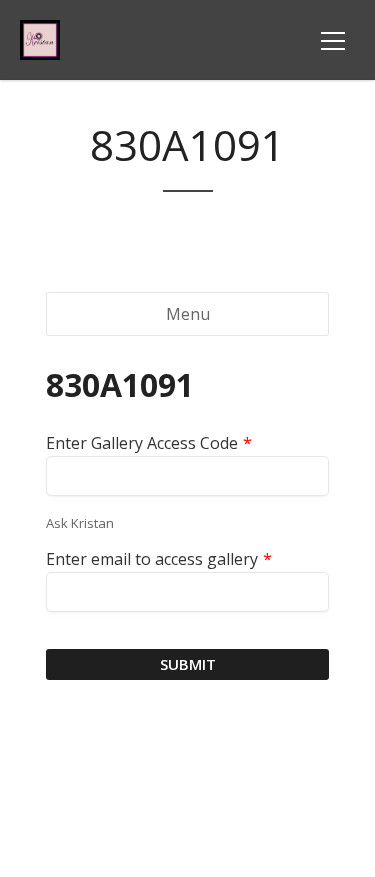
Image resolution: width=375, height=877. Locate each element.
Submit (188, 664)
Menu (188, 314)
